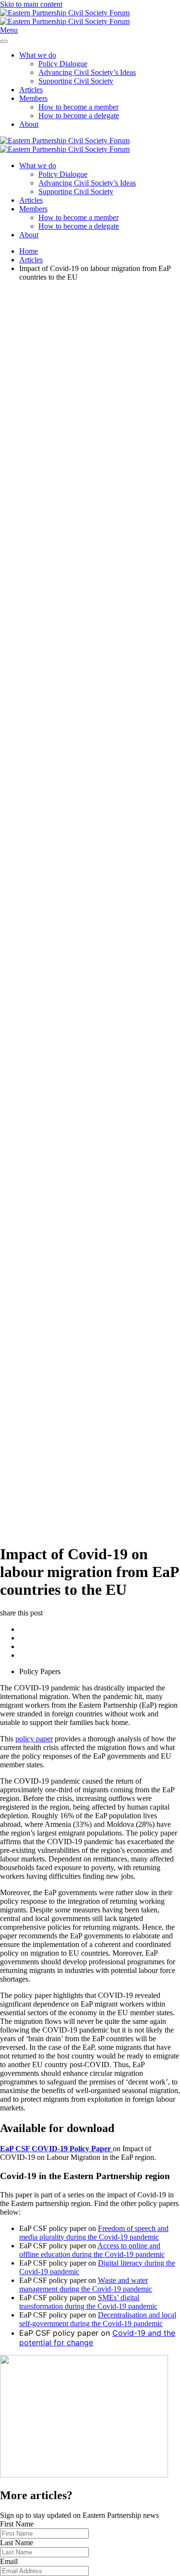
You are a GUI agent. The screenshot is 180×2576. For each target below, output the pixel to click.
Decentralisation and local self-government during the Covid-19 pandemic (98, 2319)
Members (33, 98)
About (29, 124)
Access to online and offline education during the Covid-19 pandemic (92, 2250)
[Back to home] (65, 17)
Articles (31, 90)
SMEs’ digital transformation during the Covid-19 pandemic (88, 2302)
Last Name (17, 2543)
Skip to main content (31, 4)
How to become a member (78, 107)
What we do (38, 55)
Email (9, 2561)
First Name (17, 2524)
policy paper (34, 1739)
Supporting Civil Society (76, 81)
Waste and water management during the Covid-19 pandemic (86, 2285)
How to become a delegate (79, 116)
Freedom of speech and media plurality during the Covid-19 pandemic (94, 2233)
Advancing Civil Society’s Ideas (87, 72)
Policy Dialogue (63, 64)
